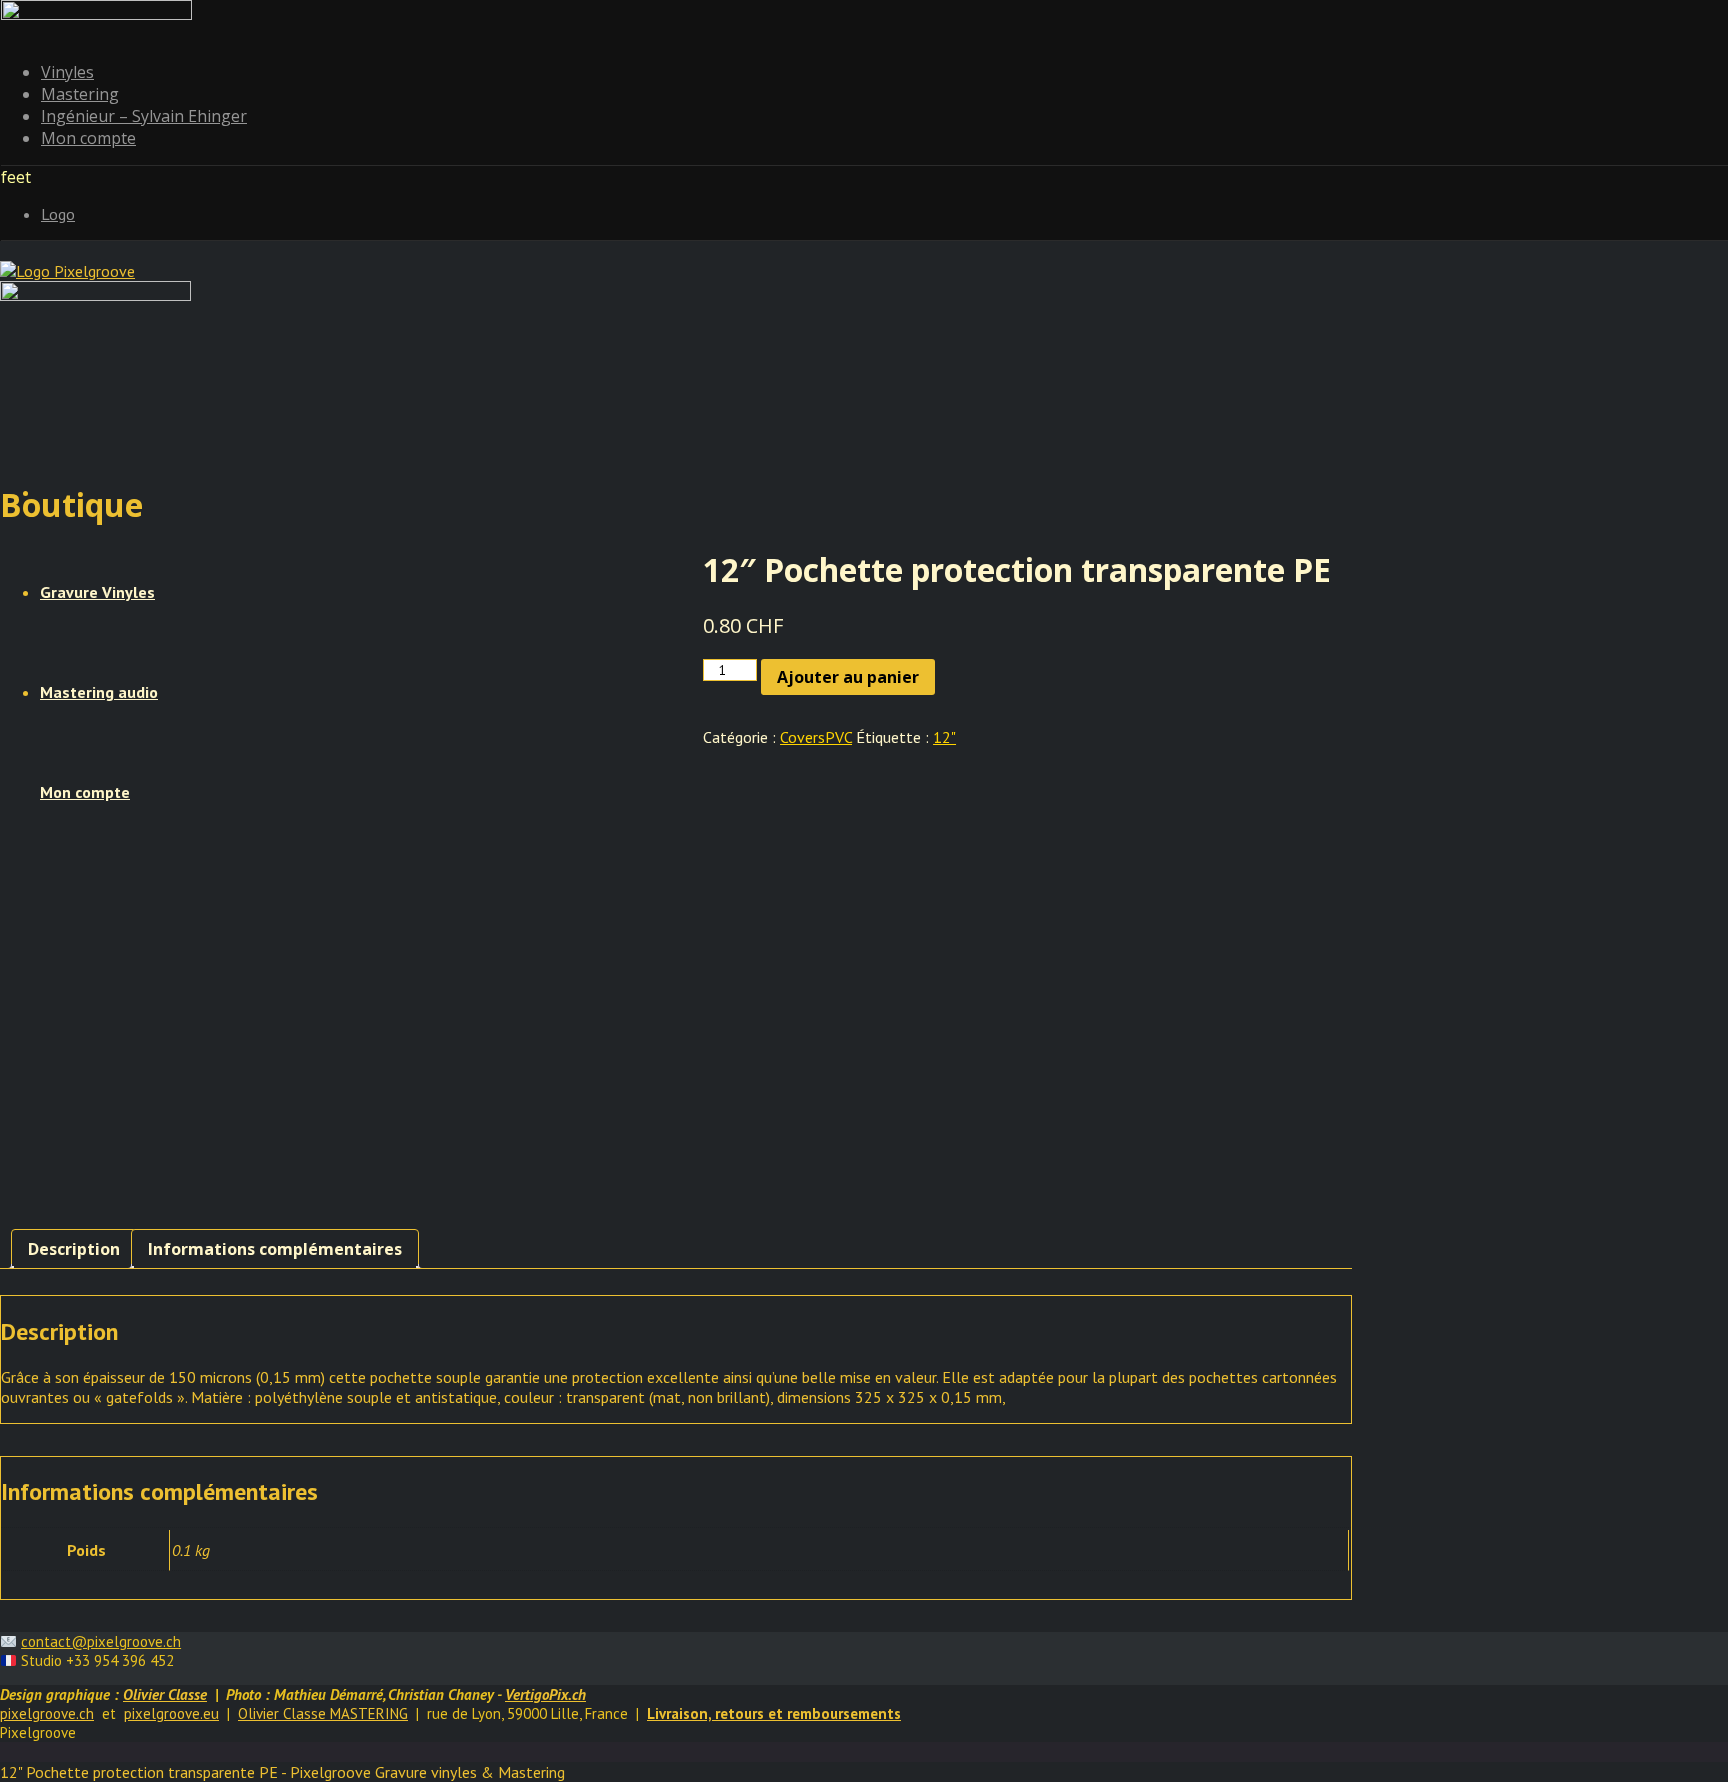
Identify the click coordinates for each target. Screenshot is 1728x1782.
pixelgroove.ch (47, 1713)
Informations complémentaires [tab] (275, 1249)
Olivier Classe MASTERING (323, 1713)
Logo (58, 214)
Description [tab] (74, 1249)
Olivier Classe (165, 1694)
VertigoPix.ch (545, 1694)
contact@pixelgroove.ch (101, 1641)
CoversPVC (816, 737)
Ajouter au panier (848, 677)
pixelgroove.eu (171, 1713)
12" (944, 737)
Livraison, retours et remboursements (774, 1713)
